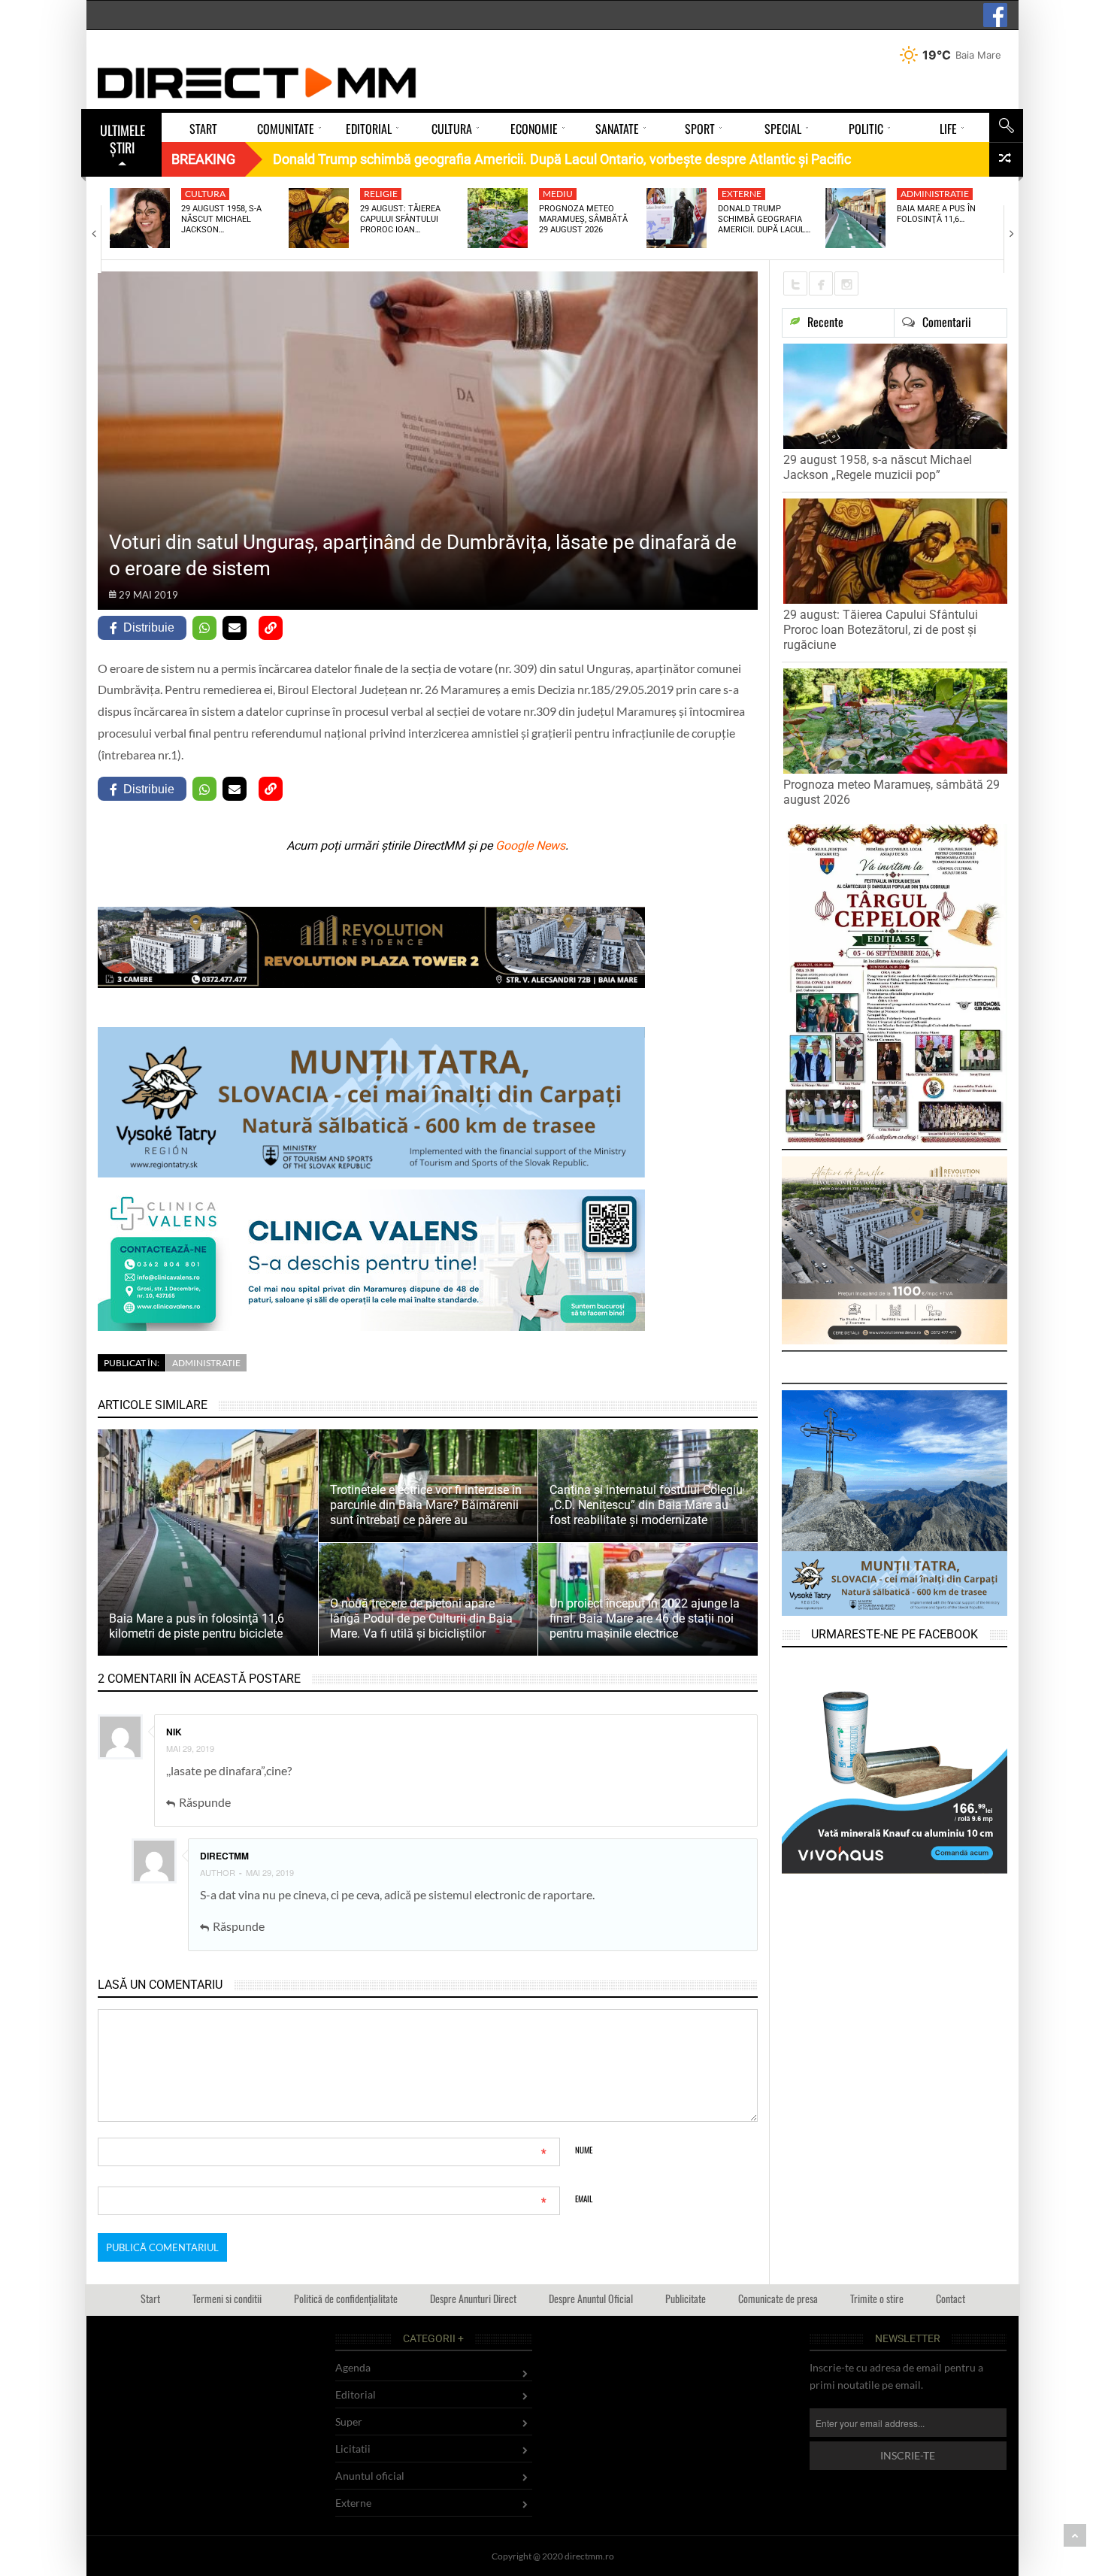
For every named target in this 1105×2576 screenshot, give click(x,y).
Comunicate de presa (778, 2298)
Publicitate (686, 2298)
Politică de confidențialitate (346, 2298)
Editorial (356, 2394)
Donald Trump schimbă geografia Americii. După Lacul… (764, 220)
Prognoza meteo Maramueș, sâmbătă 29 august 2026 (583, 220)
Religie (381, 194)
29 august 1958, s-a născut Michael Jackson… (221, 220)
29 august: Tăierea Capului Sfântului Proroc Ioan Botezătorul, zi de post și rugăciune (881, 630)
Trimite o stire (877, 2298)
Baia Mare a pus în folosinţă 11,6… (936, 214)
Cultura (205, 194)
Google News (530, 846)
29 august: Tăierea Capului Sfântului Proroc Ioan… (400, 220)
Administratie (935, 194)
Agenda (353, 2367)
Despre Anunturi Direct (473, 2298)
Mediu (558, 194)
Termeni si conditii (227, 2298)
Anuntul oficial (370, 2476)
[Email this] (235, 628)
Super (349, 2421)
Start (150, 2298)
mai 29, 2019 (190, 1748)
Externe (742, 194)
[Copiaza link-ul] (271, 628)
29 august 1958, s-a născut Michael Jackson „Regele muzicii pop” (878, 467)
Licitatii (353, 2449)
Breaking (203, 159)
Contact (951, 2298)
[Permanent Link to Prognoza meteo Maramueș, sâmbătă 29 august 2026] (498, 218)
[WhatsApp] (204, 628)
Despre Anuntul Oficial (591, 2298)
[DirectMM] (257, 83)
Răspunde (205, 1802)
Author (218, 1872)
